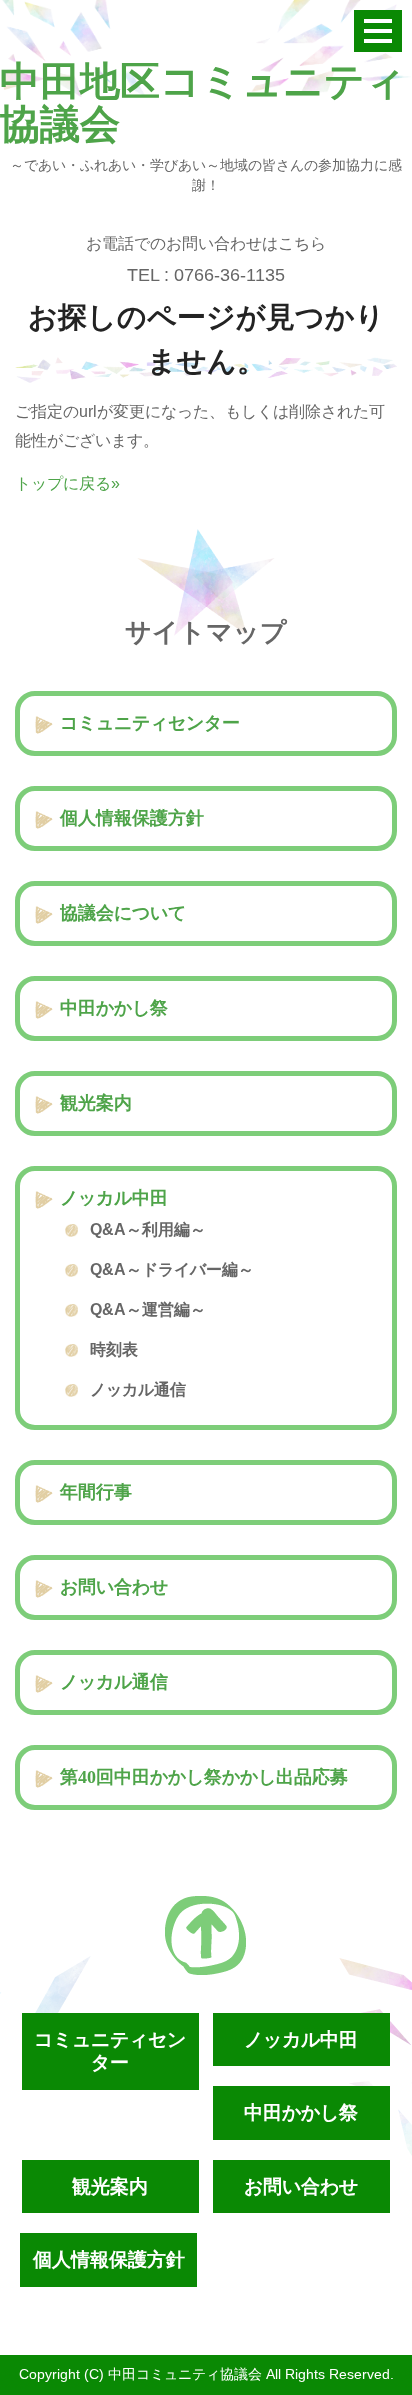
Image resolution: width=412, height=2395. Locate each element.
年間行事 (96, 1492)
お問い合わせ (114, 1587)
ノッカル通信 (138, 1389)
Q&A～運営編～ (148, 1309)
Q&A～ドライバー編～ (172, 1269)
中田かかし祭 (114, 1008)
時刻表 (114, 1349)
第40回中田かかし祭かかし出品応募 (204, 1777)
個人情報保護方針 (132, 818)
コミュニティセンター (150, 723)
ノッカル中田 (114, 1198)
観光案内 (96, 1103)
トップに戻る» (67, 483)
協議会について (123, 913)
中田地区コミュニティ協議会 (203, 103)
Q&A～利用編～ (148, 1229)
